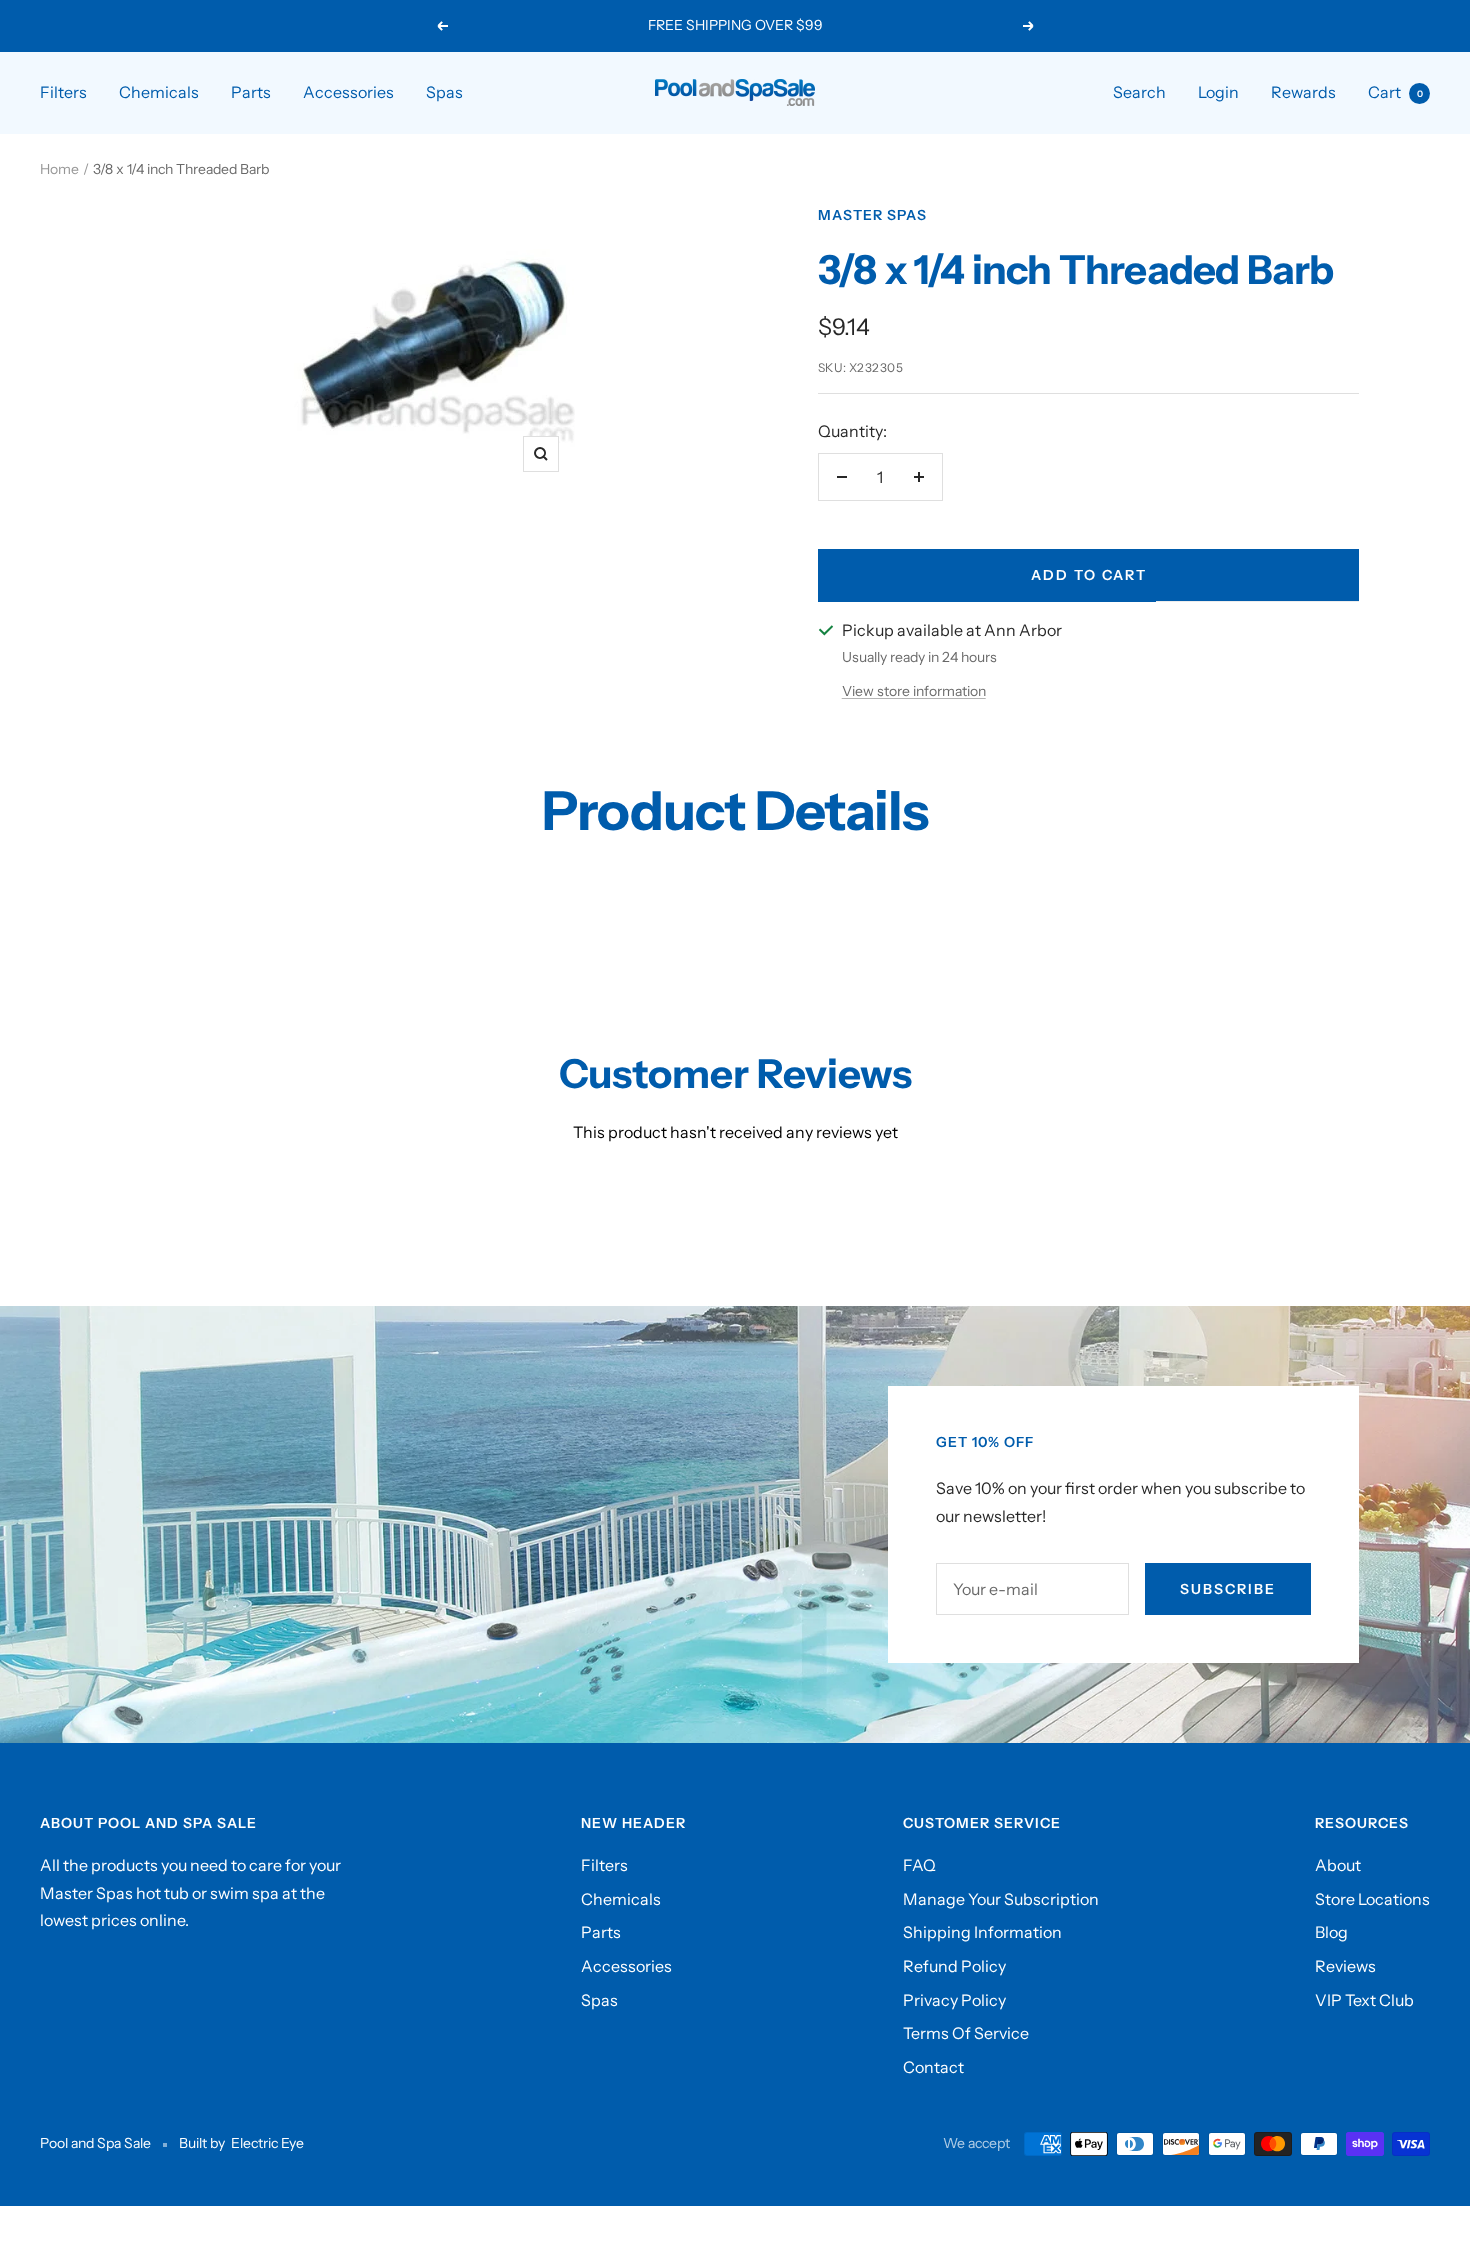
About (1338, 1865)
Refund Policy (954, 1966)
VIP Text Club (1364, 2000)
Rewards (1303, 92)
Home (59, 169)
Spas (444, 92)
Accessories (348, 92)
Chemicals (159, 92)
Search (1139, 92)
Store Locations (1372, 1899)
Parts (251, 92)
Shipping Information (982, 1932)
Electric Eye (267, 2143)
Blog (1331, 1932)
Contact (933, 2067)
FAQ (919, 1865)
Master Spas (872, 215)
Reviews (1345, 1966)
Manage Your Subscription (1001, 1899)
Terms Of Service (966, 2033)
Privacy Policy (954, 2000)
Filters (63, 92)
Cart (1395, 92)
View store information (914, 691)
